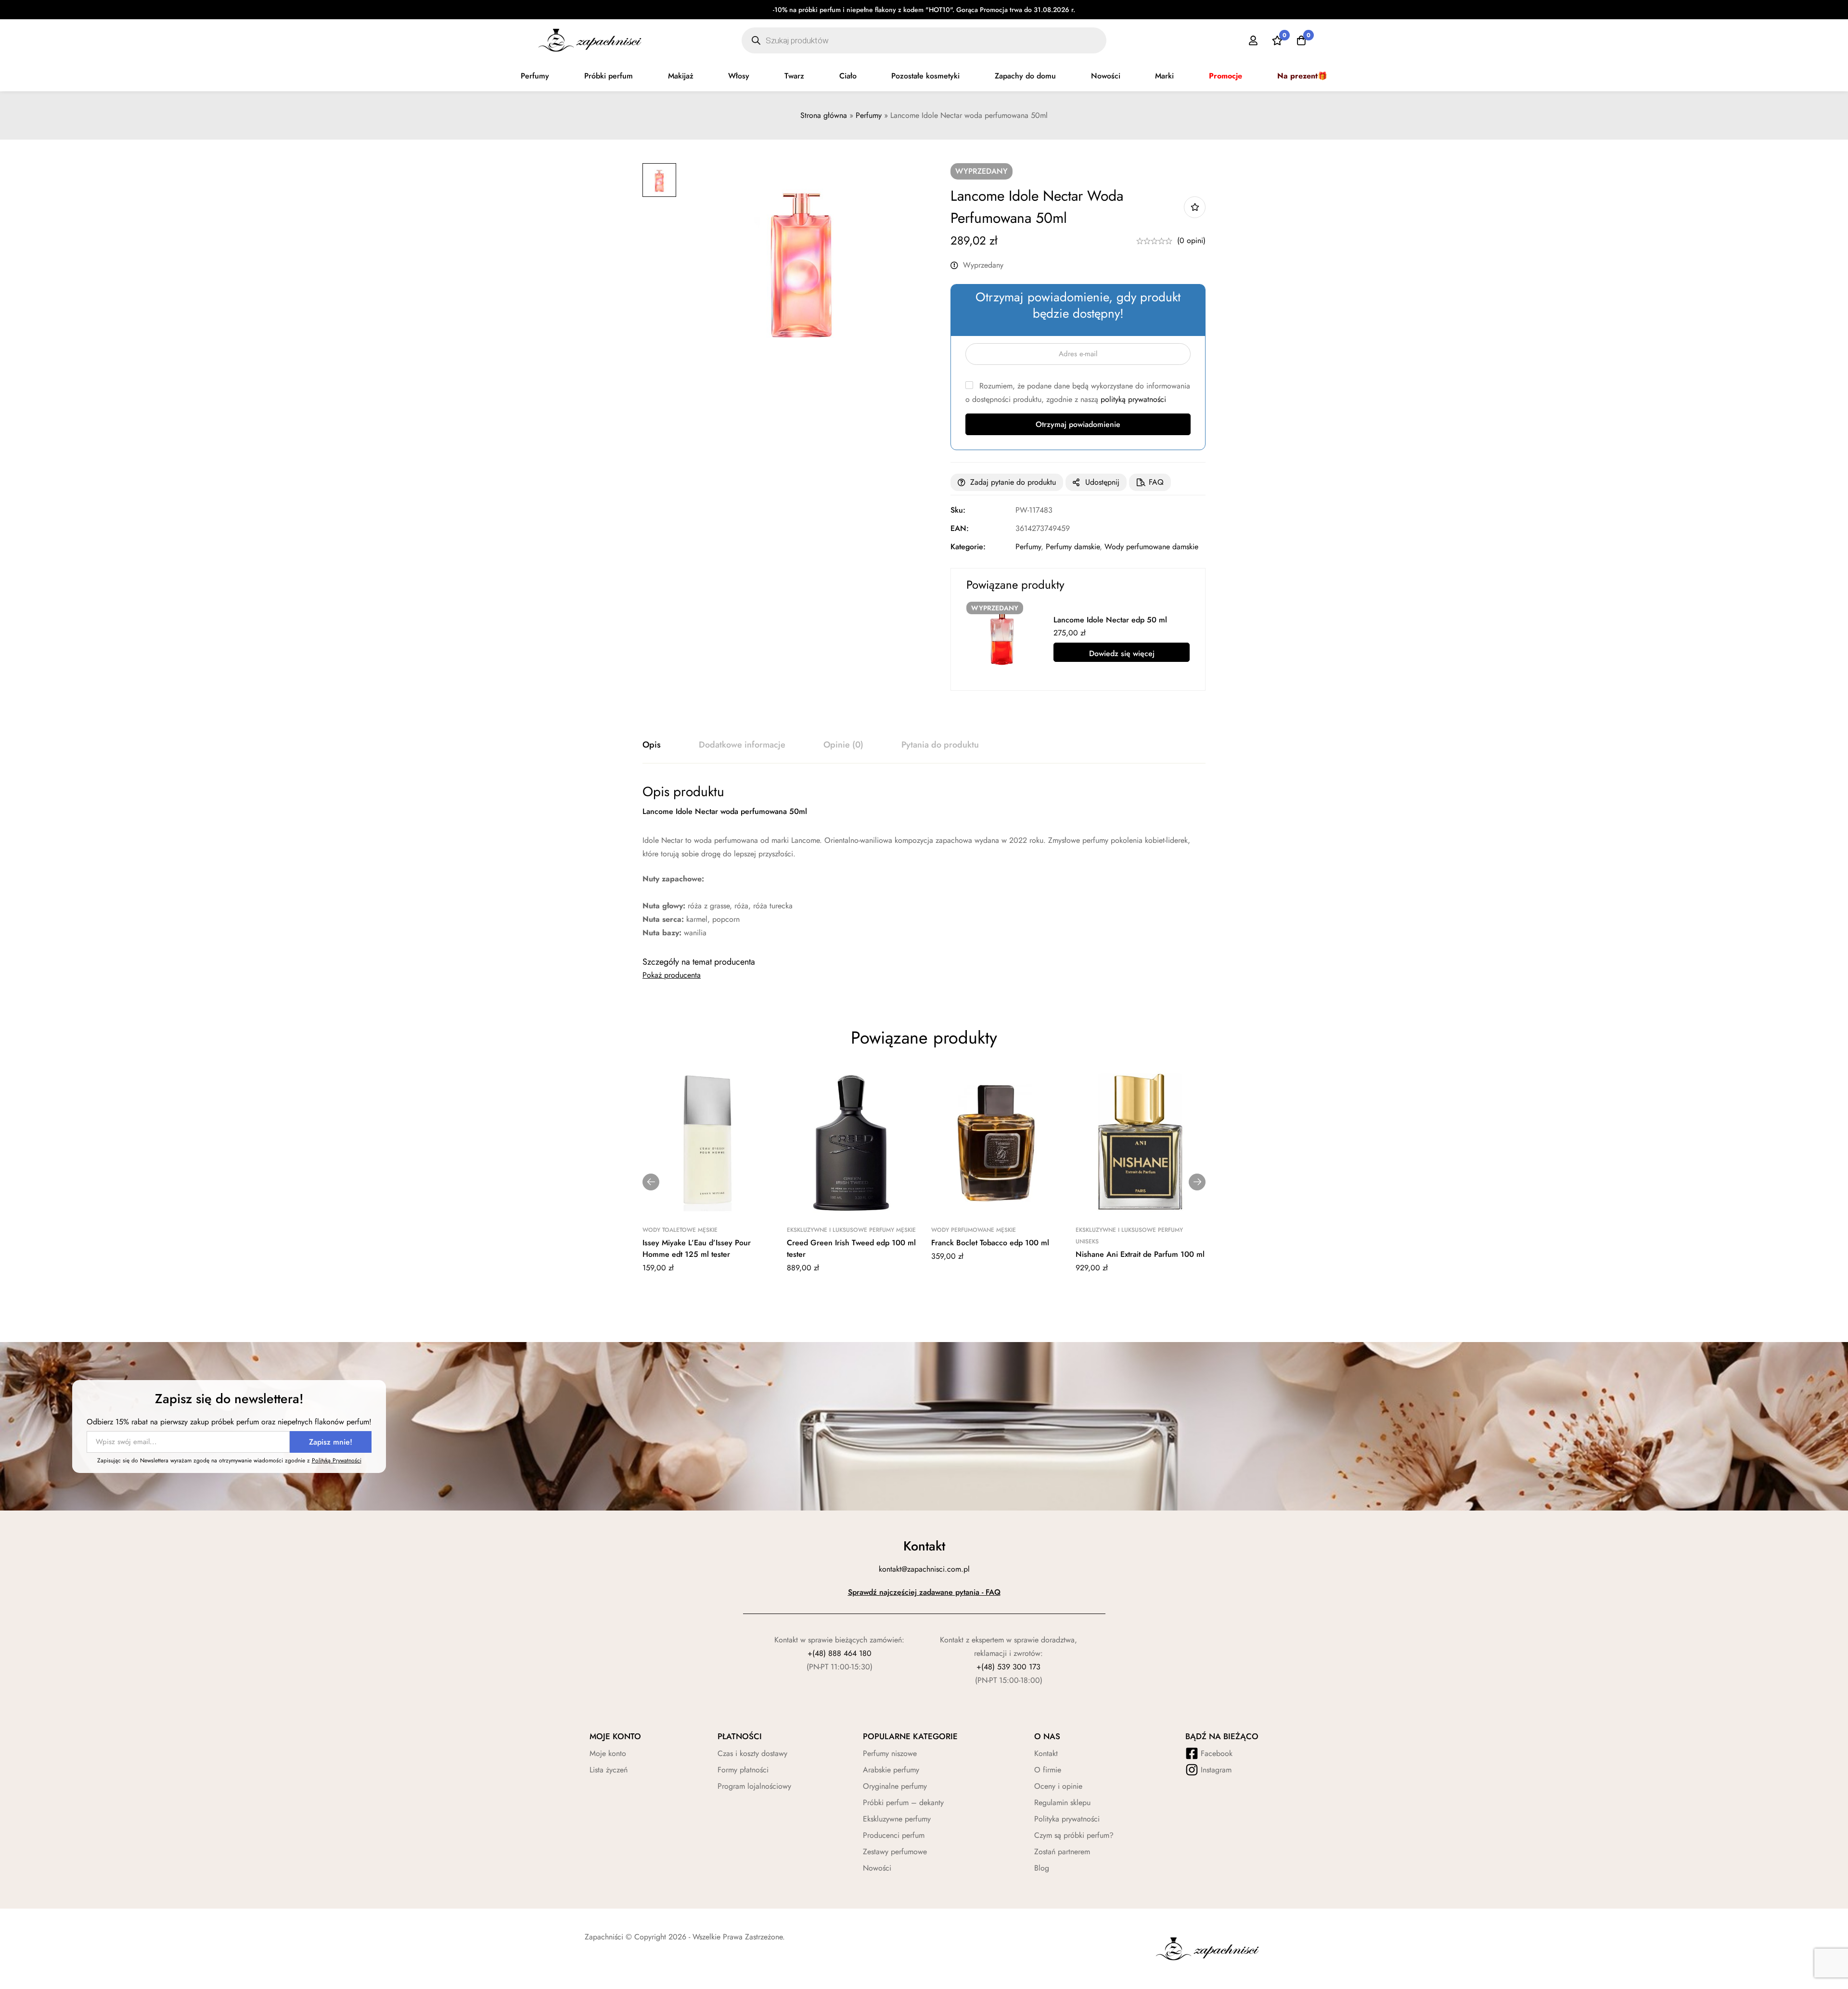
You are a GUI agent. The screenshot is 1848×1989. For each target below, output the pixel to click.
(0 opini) (1191, 240)
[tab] (652, 745)
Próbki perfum (609, 76)
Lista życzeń (609, 1770)
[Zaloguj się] (1253, 40)
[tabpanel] (924, 861)
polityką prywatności (1133, 399)
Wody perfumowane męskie (974, 1230)
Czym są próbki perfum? (1074, 1835)
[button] (651, 1182)
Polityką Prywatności (337, 1460)
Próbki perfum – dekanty (903, 1802)
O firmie (1048, 1770)
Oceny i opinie (1058, 1786)
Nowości (1106, 76)
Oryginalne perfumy (895, 1786)
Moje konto (608, 1753)
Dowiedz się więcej (1122, 653)
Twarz (794, 76)
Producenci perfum (894, 1835)
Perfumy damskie (1073, 547)
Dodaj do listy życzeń (1195, 207)
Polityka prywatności (1067, 1819)
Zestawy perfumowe (895, 1852)
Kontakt (1046, 1753)
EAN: (960, 528)
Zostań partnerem (1062, 1852)
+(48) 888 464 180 (840, 1653)
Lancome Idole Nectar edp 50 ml (1110, 620)
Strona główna (824, 115)
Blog (1042, 1868)
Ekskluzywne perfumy (897, 1819)
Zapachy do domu (1025, 76)
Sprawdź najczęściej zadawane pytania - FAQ (924, 1592)
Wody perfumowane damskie (1151, 547)
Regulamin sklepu (1062, 1802)
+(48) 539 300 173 (1008, 1667)
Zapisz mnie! (331, 1442)
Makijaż (681, 76)
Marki (1164, 76)
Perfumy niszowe (890, 1753)
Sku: (958, 510)
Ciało (848, 76)
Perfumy (535, 76)
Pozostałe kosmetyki (925, 76)
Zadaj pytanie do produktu (1013, 482)
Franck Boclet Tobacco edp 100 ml (990, 1243)
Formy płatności (743, 1770)
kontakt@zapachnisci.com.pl (924, 1569)
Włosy (739, 76)
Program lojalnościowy (754, 1786)
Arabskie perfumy (891, 1770)
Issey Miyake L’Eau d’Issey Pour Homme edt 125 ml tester (697, 1248)
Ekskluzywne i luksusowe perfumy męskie (851, 1230)
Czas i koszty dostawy (752, 1753)
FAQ (1156, 482)
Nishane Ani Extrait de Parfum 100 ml (1140, 1254)
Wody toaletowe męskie (680, 1230)
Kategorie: (968, 547)
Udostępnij (1102, 482)
